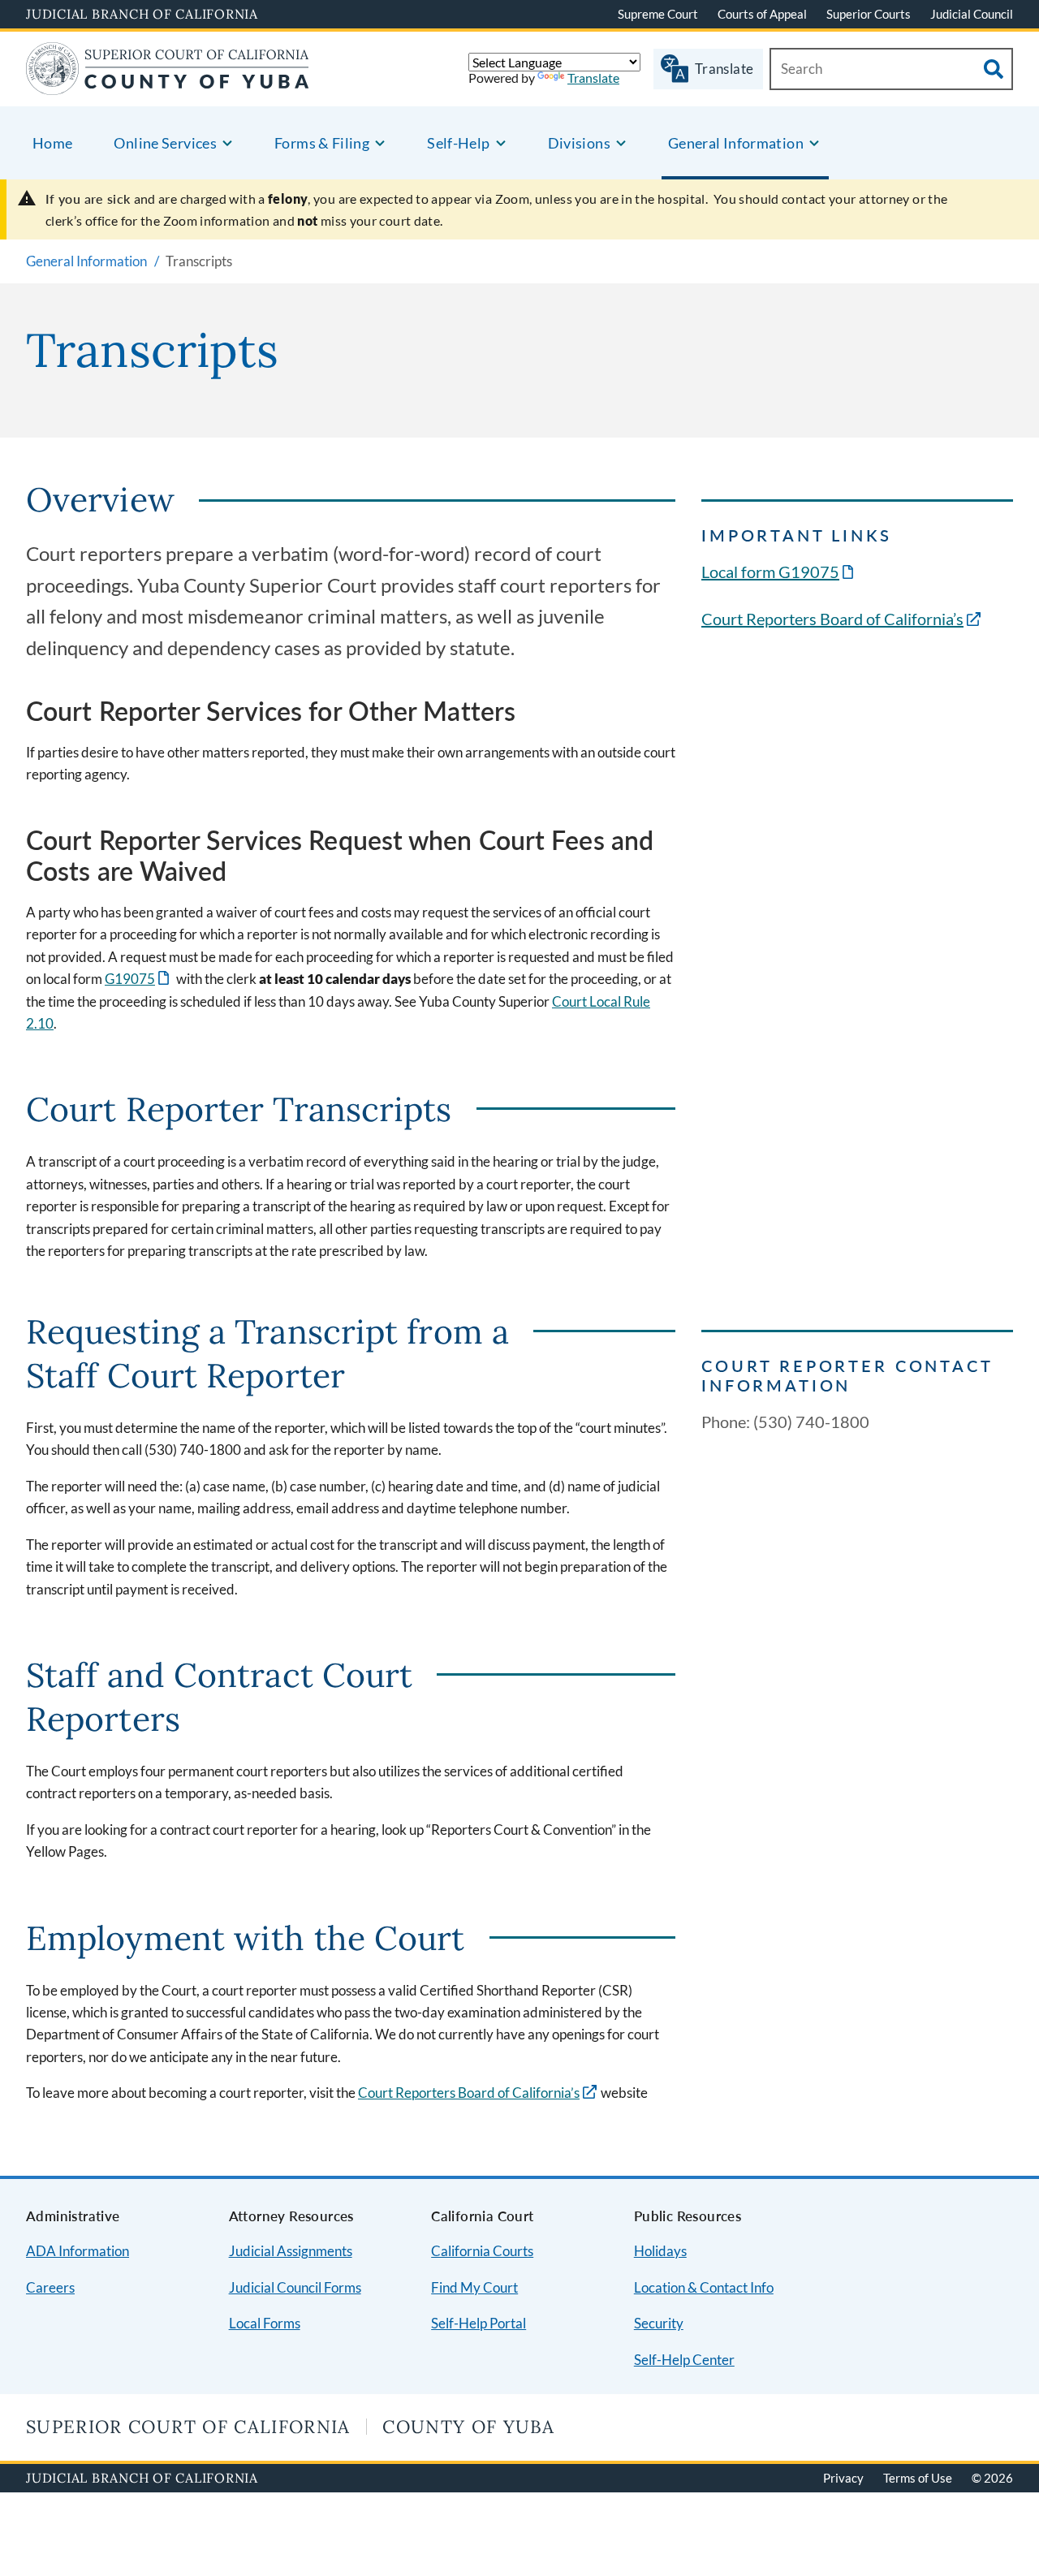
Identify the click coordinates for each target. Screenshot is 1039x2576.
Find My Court (474, 2287)
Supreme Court (658, 14)
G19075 (138, 979)
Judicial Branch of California (142, 14)
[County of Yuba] (167, 85)
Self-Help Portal (479, 2323)
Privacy (843, 2478)
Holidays (660, 2251)
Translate (593, 78)
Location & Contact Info (704, 2287)
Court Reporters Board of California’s (832, 619)
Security (659, 2323)
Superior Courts (869, 14)
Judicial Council (972, 14)
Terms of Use (918, 2478)
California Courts (482, 2251)
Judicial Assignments (291, 2251)
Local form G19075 (779, 572)
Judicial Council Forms (295, 2287)
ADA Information (78, 2251)
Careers (50, 2287)
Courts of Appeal (762, 14)
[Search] (994, 69)
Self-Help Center (684, 2360)
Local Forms (265, 2323)
